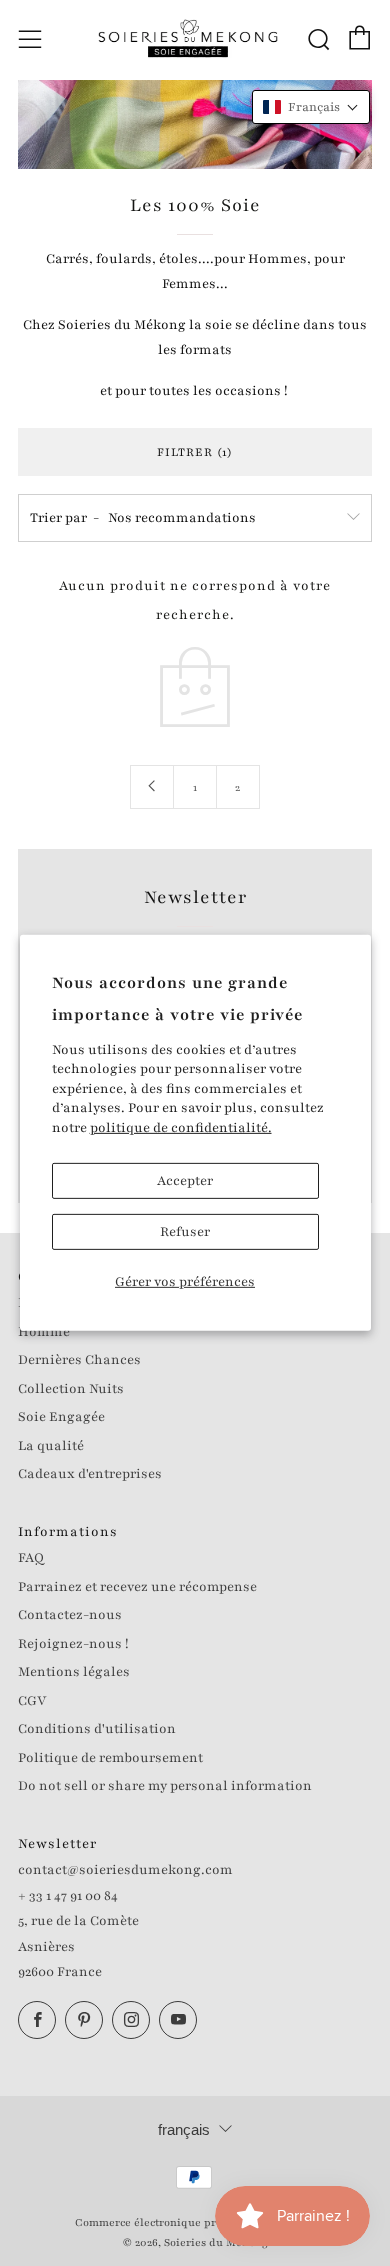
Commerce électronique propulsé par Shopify (195, 2222)
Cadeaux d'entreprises (90, 1474)
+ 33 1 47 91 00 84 (68, 1896)
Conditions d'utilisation (97, 1729)
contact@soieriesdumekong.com (125, 1870)
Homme (44, 1332)
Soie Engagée (61, 1417)
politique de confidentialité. (181, 1128)
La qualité (51, 1446)
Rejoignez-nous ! (73, 1644)
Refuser (185, 1232)
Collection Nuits (71, 1389)
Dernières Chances (79, 1360)
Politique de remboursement (110, 1758)
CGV (32, 1701)
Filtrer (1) (195, 452)
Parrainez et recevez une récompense (137, 1587)
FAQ (31, 1558)
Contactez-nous (70, 1615)
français (184, 2129)
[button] (311, 107)
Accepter (185, 1181)
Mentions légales (74, 1672)
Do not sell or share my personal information (165, 1786)
